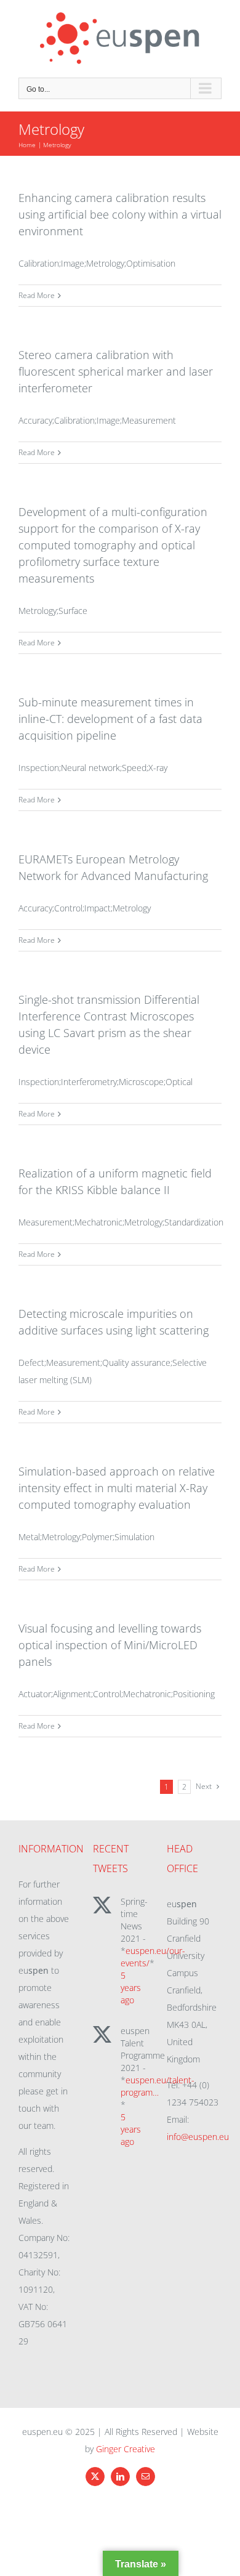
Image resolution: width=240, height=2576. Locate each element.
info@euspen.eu (198, 2137)
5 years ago (131, 1988)
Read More (37, 295)
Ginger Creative (126, 2449)
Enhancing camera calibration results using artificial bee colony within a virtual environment (120, 214)
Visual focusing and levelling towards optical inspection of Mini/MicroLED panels (110, 1645)
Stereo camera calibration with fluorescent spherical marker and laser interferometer (116, 371)
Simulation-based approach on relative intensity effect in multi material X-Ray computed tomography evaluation (117, 1488)
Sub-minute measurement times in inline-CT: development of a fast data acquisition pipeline (110, 719)
